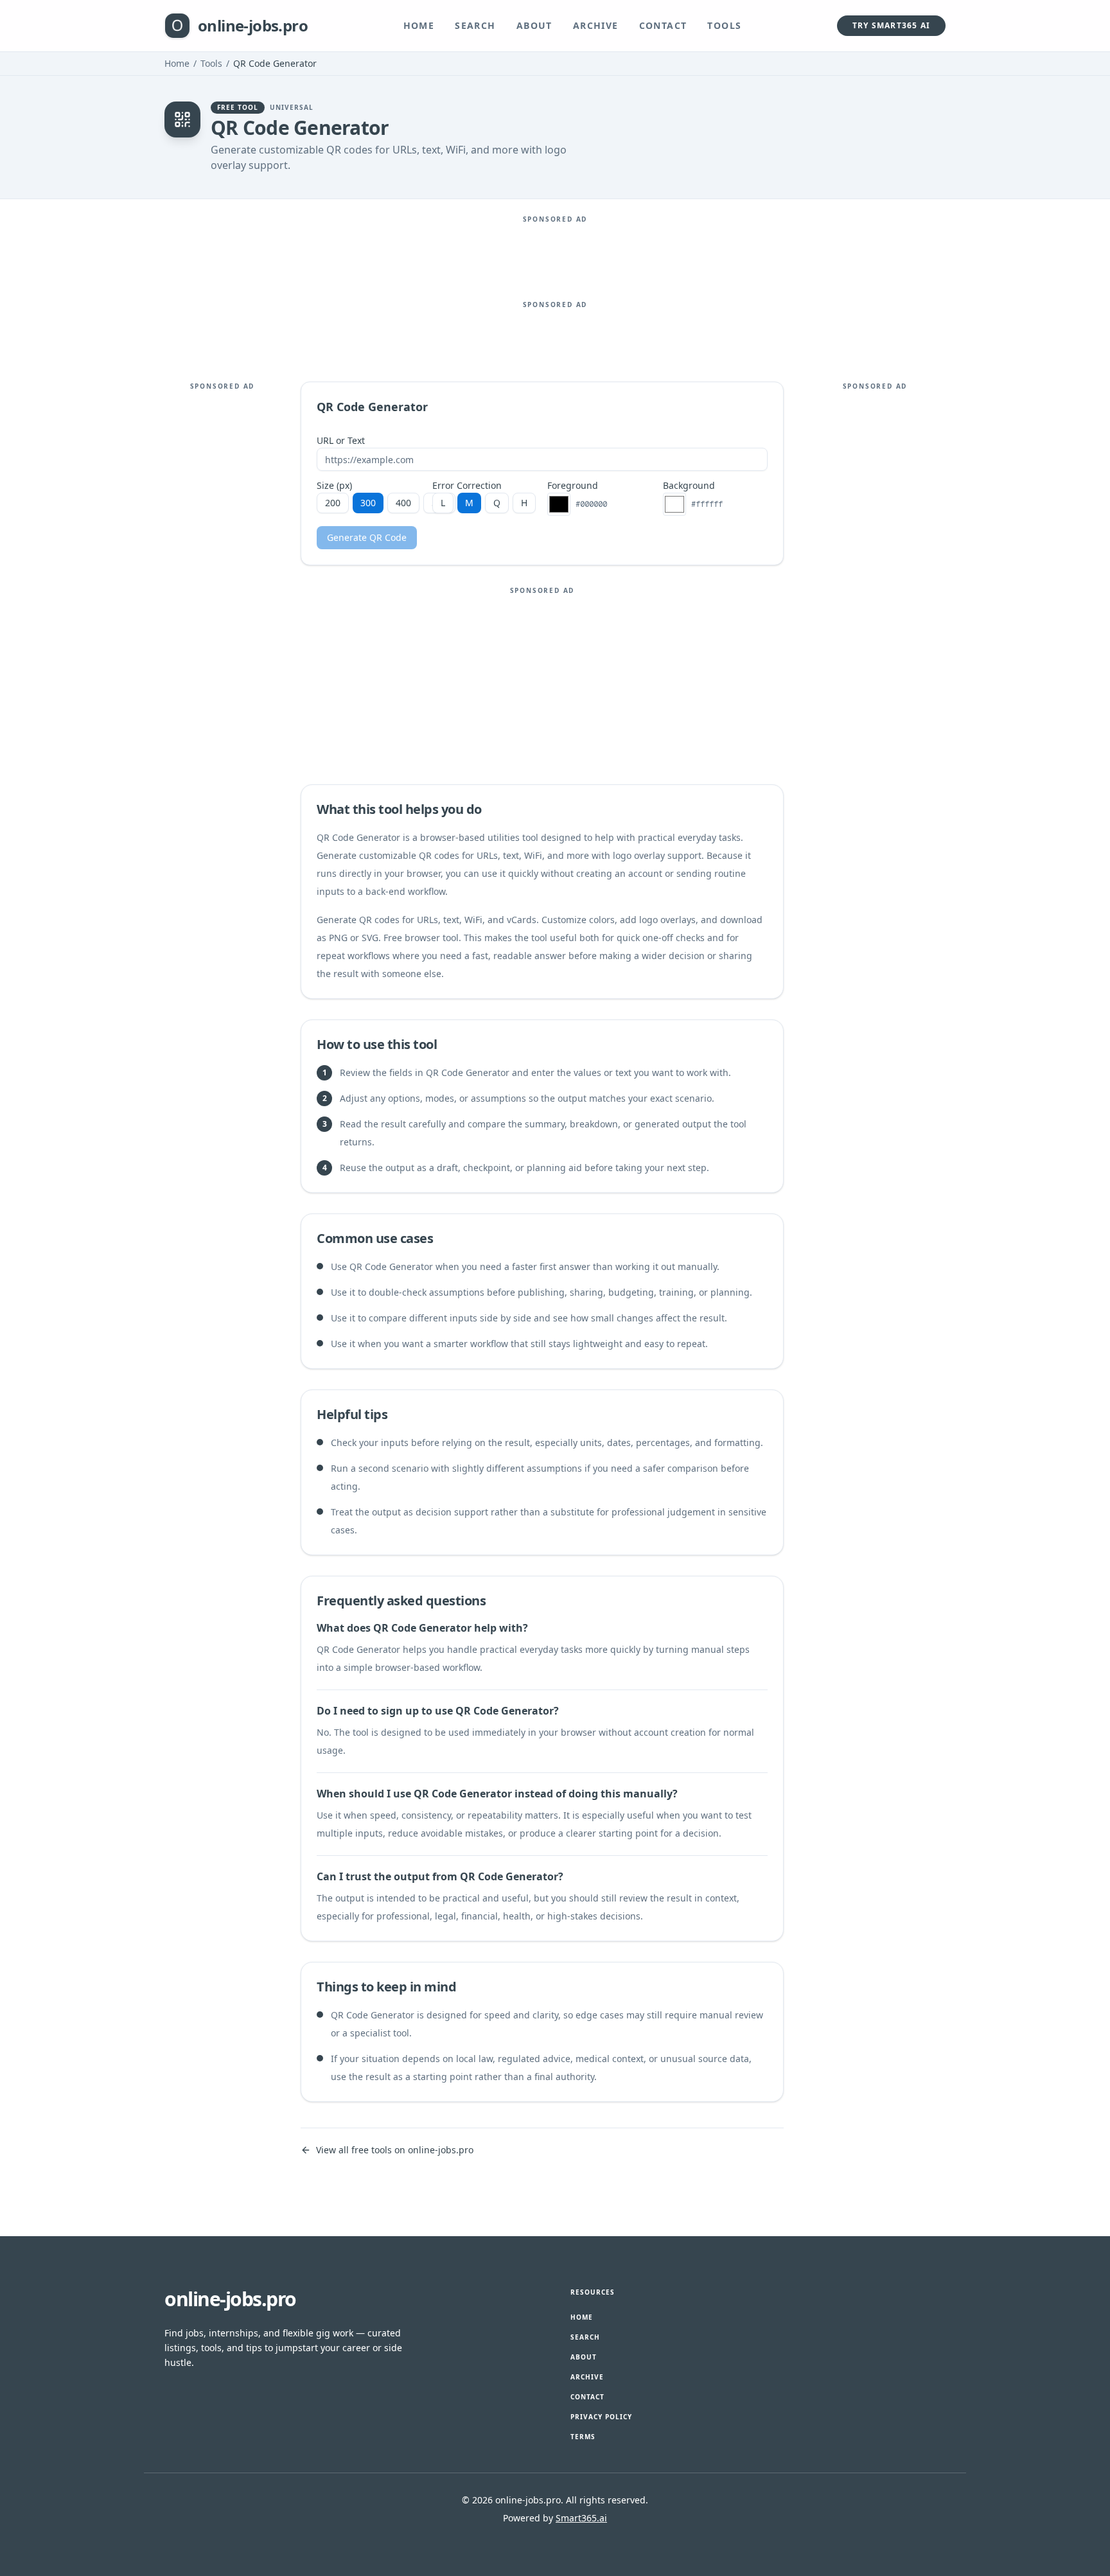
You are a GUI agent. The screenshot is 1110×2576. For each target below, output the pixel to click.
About (534, 25)
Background (689, 486)
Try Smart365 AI (891, 25)
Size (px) (334, 486)
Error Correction (467, 486)
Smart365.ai (581, 2518)
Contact (663, 25)
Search (475, 25)
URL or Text (341, 441)
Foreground (573, 486)
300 (368, 503)
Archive (596, 25)
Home (419, 25)
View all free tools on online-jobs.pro (395, 2150)
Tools (724, 25)
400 (403, 503)
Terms (583, 2437)
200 (333, 503)
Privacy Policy (601, 2417)
